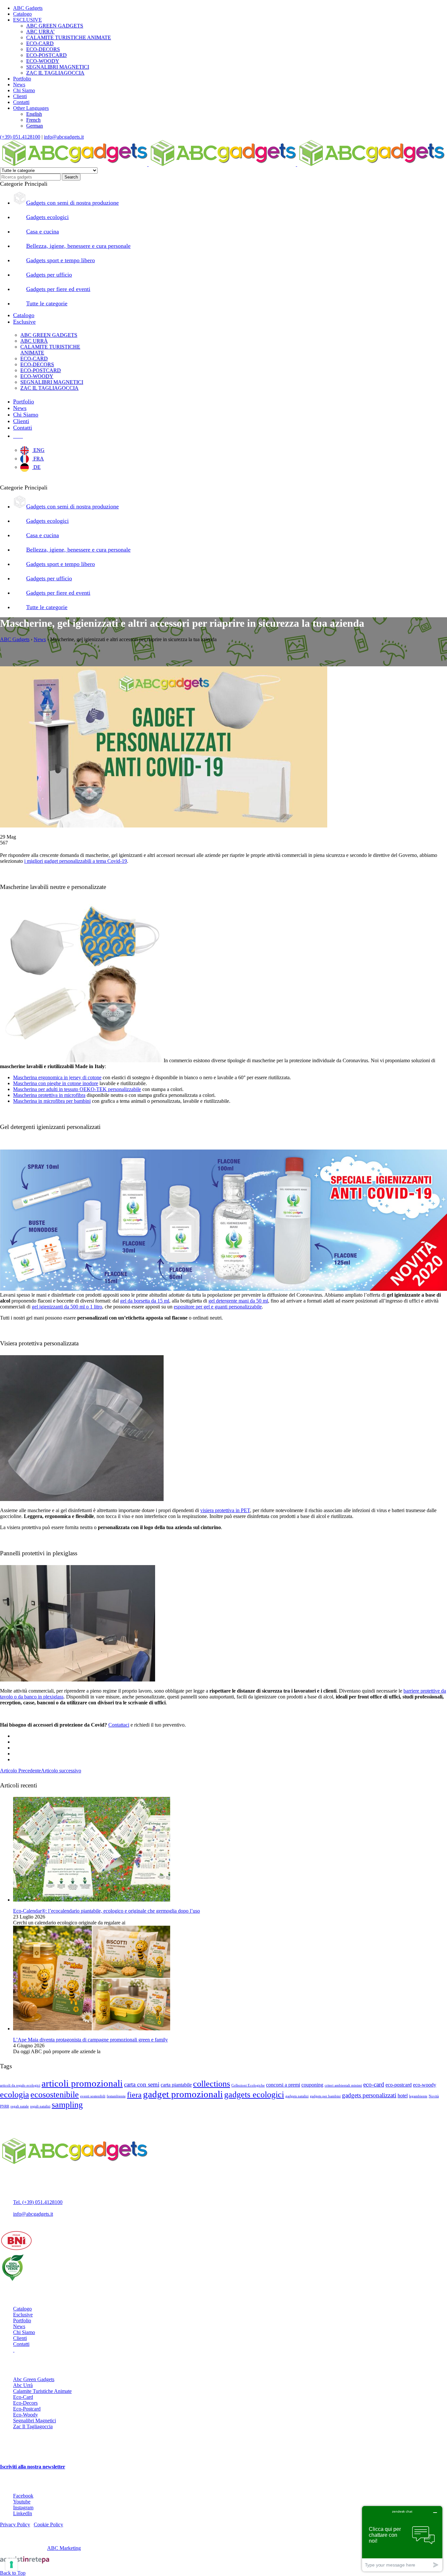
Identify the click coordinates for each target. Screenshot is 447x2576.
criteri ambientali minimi (343, 2085)
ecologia (15, 2094)
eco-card (374, 2084)
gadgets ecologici (254, 2094)
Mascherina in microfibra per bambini (52, 1101)
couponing (312, 2085)
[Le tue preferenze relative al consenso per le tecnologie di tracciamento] (11, 2565)
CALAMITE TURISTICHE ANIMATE (69, 37)
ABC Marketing (64, 2548)
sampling (67, 2105)
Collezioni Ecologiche (248, 2085)
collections (212, 2084)
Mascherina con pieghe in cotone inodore (56, 1083)
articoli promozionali (82, 2083)
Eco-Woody (26, 2415)
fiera (134, 2095)
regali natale (20, 2106)
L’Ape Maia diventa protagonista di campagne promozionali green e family (90, 2040)
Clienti (20, 96)
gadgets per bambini (325, 2096)
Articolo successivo (61, 1771)
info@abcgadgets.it (64, 137)
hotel (403, 2096)
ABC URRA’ (40, 32)
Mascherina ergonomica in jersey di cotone (57, 1077)
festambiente (116, 2096)
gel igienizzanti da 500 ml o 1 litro (67, 1307)
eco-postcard (399, 2085)
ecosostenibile (55, 2094)
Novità (434, 2096)
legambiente (418, 2096)
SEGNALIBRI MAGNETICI (58, 67)
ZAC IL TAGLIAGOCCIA (55, 73)
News (19, 85)
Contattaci (119, 1725)
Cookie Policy (48, 2525)
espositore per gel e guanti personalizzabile (218, 1307)
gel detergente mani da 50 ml (238, 1301)
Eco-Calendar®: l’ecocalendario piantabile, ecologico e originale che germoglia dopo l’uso (107, 1911)
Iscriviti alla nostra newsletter (33, 2467)
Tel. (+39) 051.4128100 (38, 2202)
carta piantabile (176, 2085)
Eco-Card (23, 2397)
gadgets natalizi (297, 2096)
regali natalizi (40, 2106)
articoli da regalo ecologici (20, 2085)
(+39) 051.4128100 (20, 137)
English (34, 114)
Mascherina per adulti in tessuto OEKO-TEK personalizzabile (77, 1089)
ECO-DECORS (43, 49)
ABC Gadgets (28, 8)
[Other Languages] (18, 436)
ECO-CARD (40, 43)
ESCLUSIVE (27, 20)
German (35, 126)
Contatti (21, 102)
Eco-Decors (25, 2403)
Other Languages (31, 108)
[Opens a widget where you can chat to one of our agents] (402, 2539)
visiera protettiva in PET (225, 1510)
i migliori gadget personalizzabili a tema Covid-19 (76, 861)
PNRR (5, 2106)
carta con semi (142, 2084)
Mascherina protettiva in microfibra (49, 1095)
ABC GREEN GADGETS (55, 26)
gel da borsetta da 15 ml (145, 1301)
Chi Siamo (24, 90)
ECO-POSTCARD (46, 55)
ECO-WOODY (43, 61)
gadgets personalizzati (369, 2095)
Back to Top (13, 2573)
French (33, 120)
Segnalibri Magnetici (35, 2421)
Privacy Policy (15, 2525)
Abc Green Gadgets (34, 2379)
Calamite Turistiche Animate (42, 2391)
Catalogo (22, 14)
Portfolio (22, 79)
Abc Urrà (23, 2385)
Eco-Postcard (27, 2409)
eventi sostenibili (93, 2096)
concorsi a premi (283, 2085)
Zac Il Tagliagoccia (33, 2426)
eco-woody (425, 2085)
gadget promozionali (183, 2094)
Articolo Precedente (20, 1771)
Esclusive (23, 2315)
